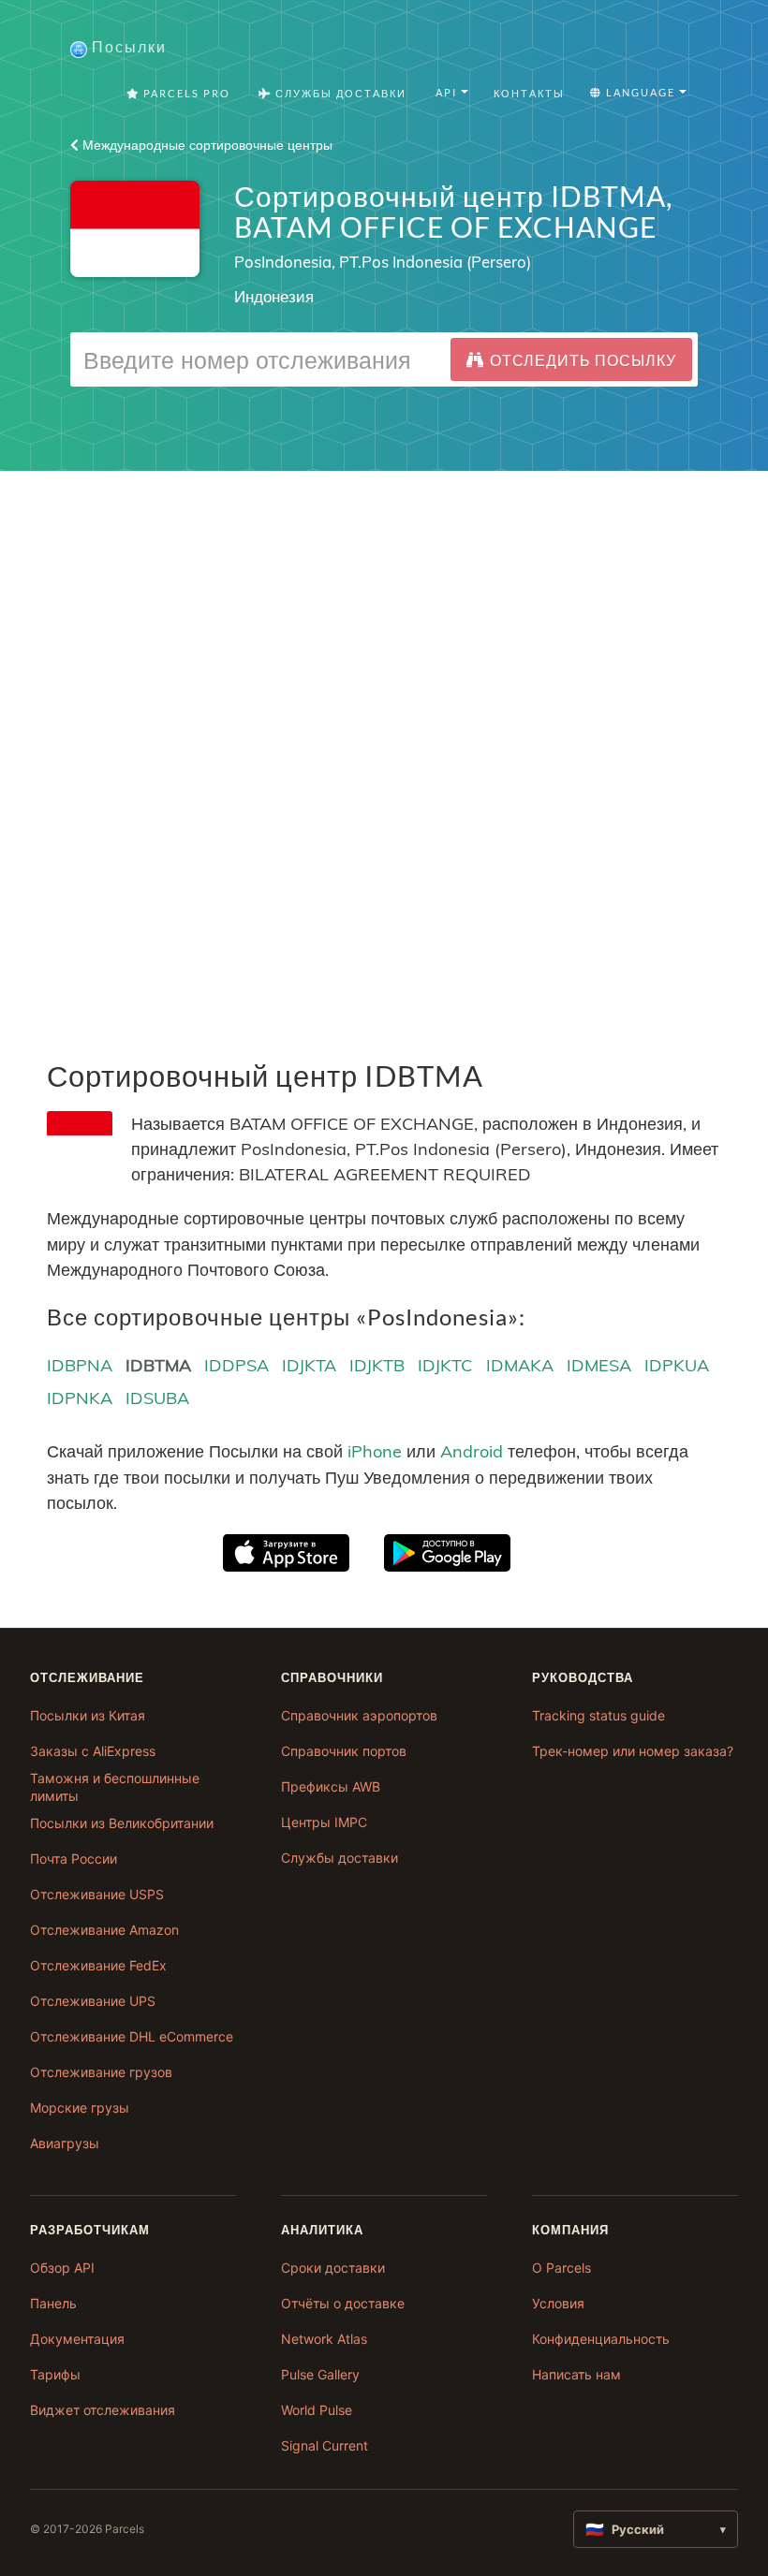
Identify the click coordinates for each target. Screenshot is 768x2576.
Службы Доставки (339, 93)
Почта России (74, 1859)
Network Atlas (324, 2339)
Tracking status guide (598, 1715)
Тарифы (55, 2374)
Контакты (529, 93)
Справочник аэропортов (359, 1715)
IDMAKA (520, 1365)
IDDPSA (236, 1365)
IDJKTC (445, 1365)
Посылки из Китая (88, 1715)
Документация (77, 2339)
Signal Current (325, 2445)
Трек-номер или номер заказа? (633, 1751)
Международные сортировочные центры (206, 145)
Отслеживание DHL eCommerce (132, 2036)
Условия (558, 2303)
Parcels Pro (185, 93)
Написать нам (576, 2374)
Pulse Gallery (320, 2374)
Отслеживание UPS (93, 2001)
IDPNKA (80, 1398)
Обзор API (62, 2268)
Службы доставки (340, 1858)
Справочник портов (344, 1751)
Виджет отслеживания (103, 2410)
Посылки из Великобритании (122, 1823)
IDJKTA (309, 1365)
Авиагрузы (65, 2143)
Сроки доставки (333, 2268)
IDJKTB (377, 1365)
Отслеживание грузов (101, 2072)
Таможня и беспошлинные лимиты (115, 1787)
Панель (53, 2303)
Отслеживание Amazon (104, 1930)
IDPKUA (677, 1365)
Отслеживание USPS (97, 1894)
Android (472, 1451)
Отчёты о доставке (343, 2303)
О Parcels (561, 2268)
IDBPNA (80, 1365)
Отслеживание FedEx (98, 1965)
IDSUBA (157, 1398)
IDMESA (599, 1365)
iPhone (375, 1451)
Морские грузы (80, 2108)
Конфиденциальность (601, 2339)
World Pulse (317, 2410)
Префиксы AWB (331, 1786)
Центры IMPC (324, 1822)
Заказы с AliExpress (93, 1751)
